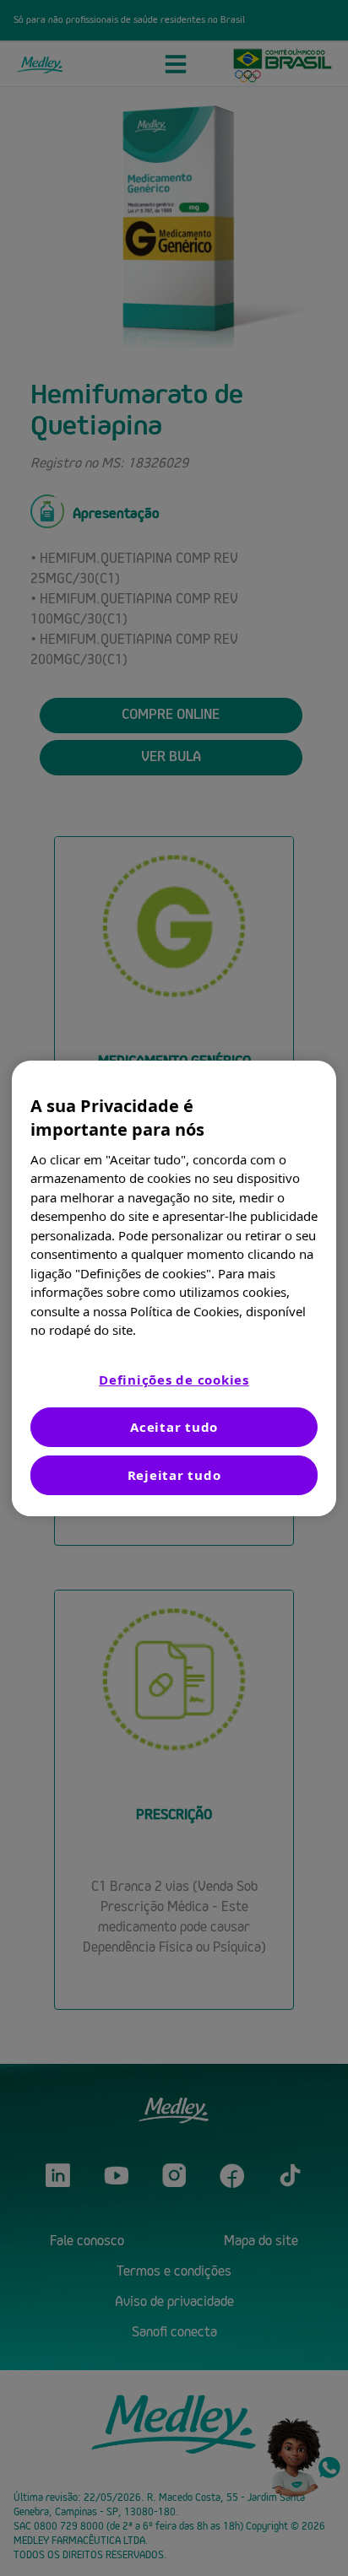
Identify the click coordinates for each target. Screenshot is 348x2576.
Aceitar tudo (174, 1427)
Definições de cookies (174, 1380)
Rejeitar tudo (174, 1475)
